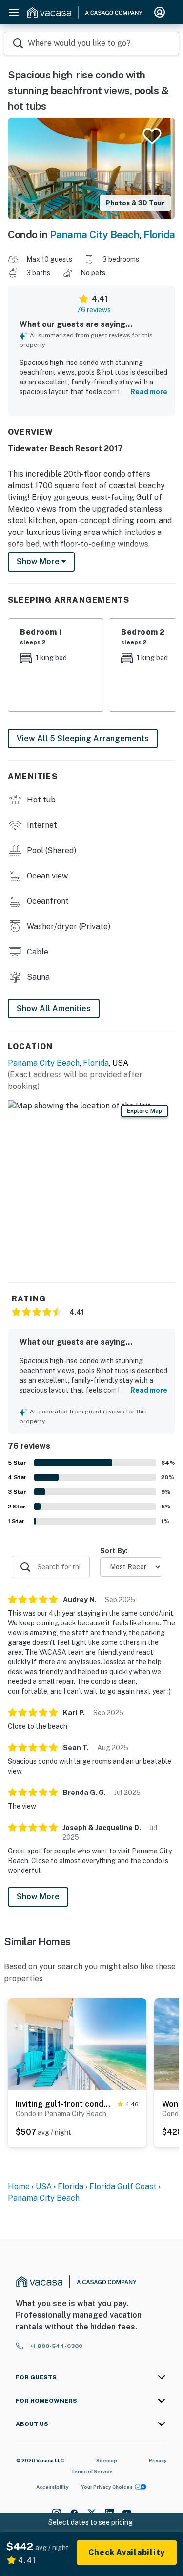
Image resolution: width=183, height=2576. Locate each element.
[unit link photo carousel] (77, 2043)
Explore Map (144, 1111)
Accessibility (52, 2487)
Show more (39, 562)
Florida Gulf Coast (123, 2186)
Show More (38, 1897)
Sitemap (107, 2460)
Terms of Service (92, 2471)
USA (44, 2186)
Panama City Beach (95, 235)
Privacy (158, 2460)
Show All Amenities (54, 1008)
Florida (159, 235)
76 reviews (94, 310)
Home (19, 2186)
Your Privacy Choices (107, 2487)
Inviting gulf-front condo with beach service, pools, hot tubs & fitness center (65, 2104)
